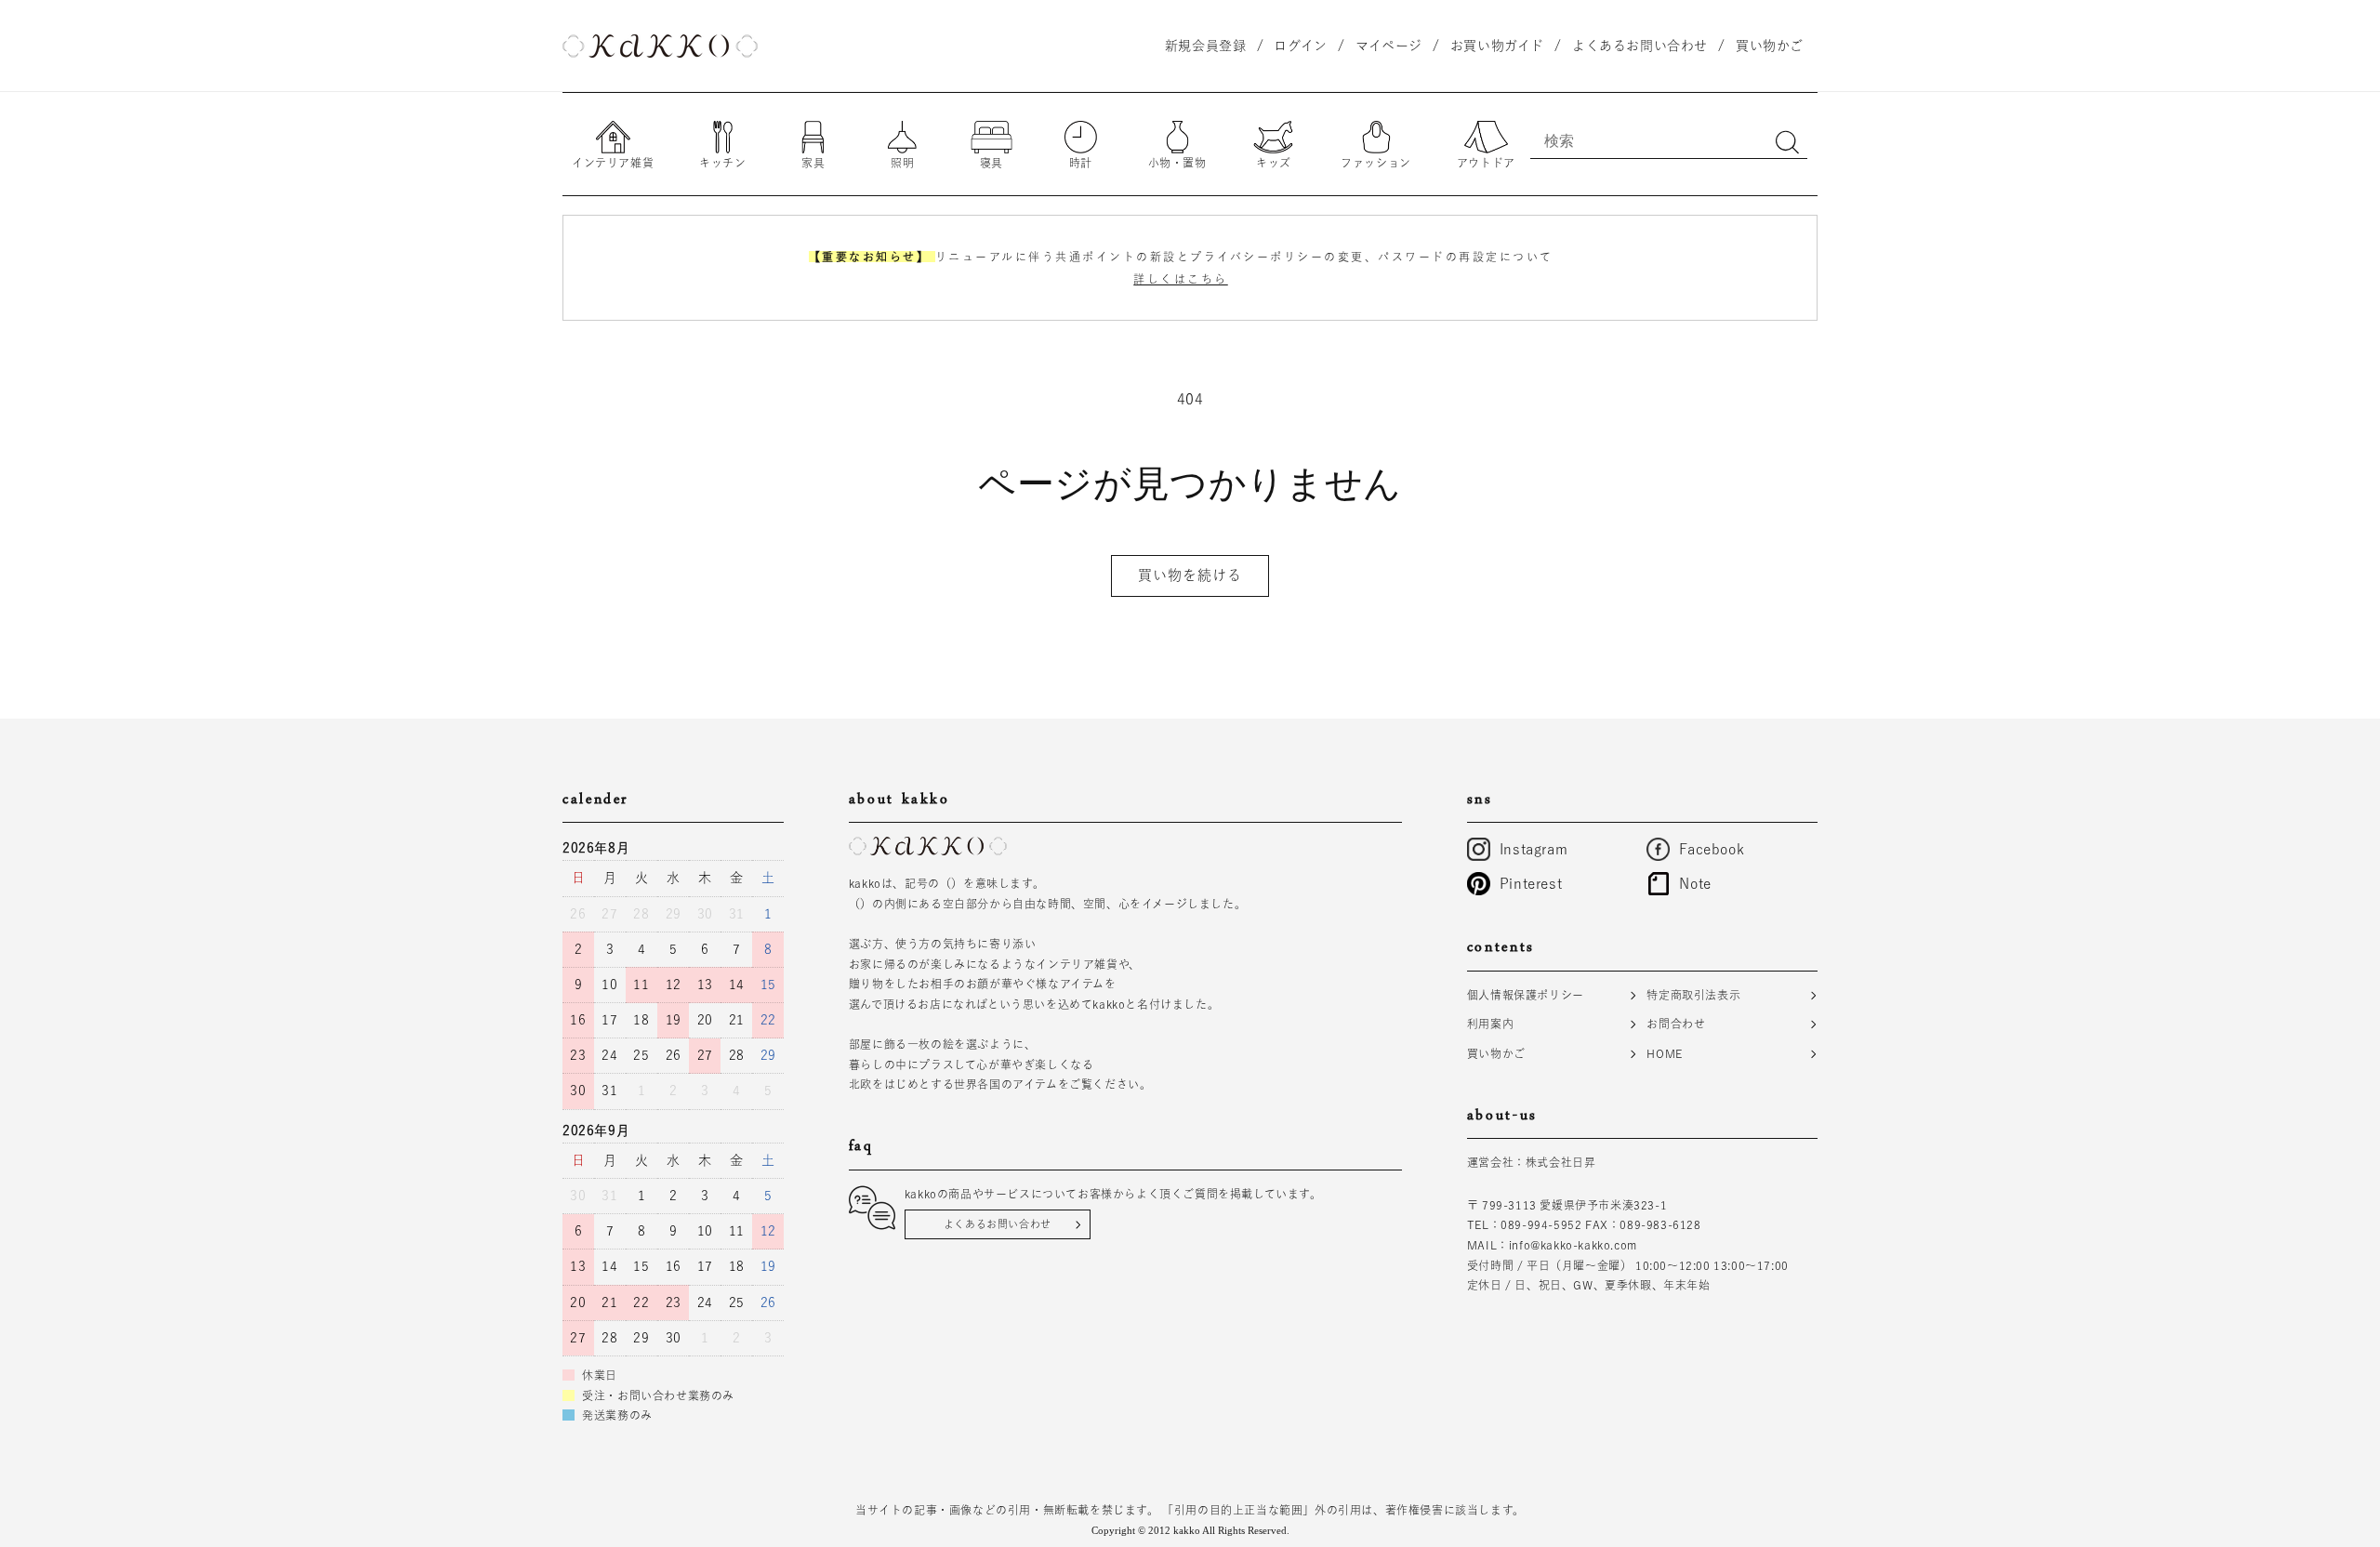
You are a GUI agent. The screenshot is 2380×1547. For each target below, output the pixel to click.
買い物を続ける (1190, 575)
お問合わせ (1676, 1024)
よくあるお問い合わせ (998, 1224)
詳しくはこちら (1181, 279)
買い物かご (1496, 1053)
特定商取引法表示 (1693, 995)
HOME (1664, 1053)
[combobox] (1669, 140)
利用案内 (1490, 1024)
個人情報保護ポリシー (1526, 995)
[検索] (1787, 142)
